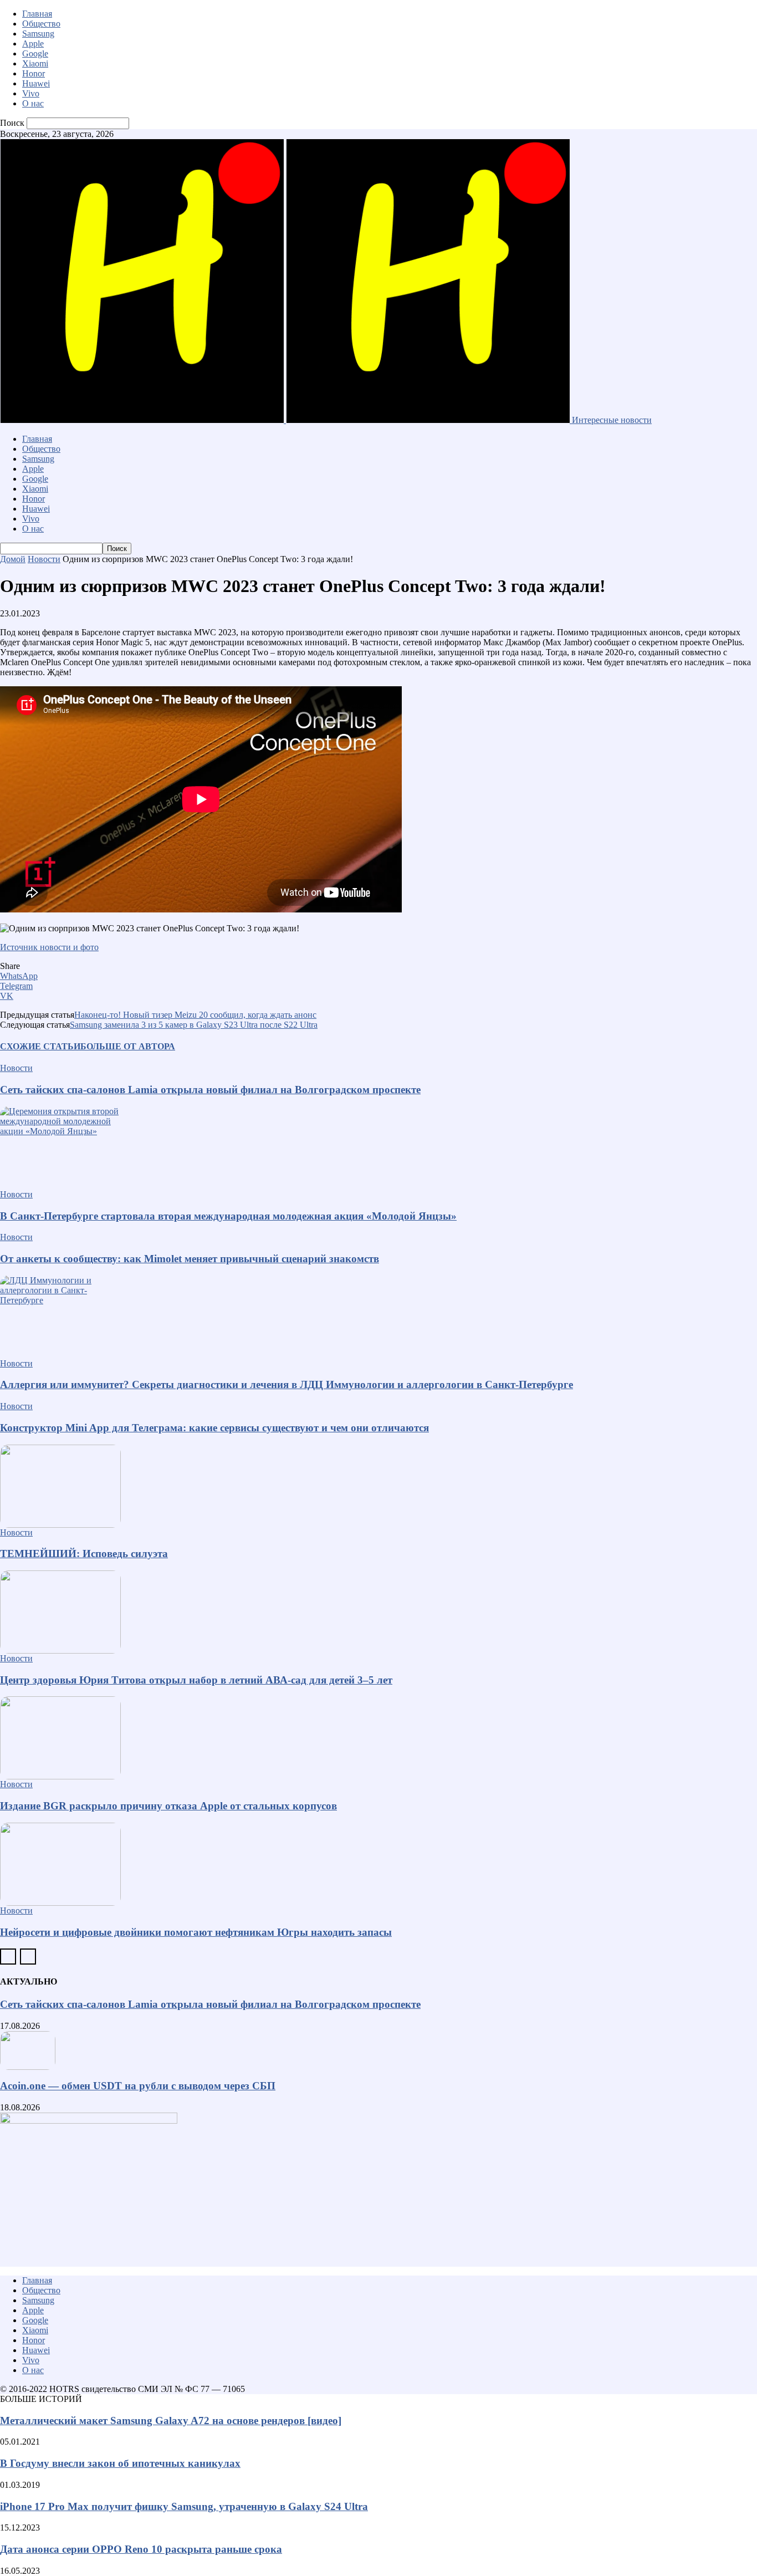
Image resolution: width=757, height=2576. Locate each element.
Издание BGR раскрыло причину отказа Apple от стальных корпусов (168, 1806)
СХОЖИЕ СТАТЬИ (40, 1046)
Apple (33, 44)
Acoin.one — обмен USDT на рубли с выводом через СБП (138, 2086)
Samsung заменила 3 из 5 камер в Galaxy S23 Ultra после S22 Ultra (194, 1025)
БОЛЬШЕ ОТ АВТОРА (128, 1046)
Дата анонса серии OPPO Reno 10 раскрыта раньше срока (141, 2549)
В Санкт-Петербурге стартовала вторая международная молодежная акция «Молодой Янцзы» (228, 1216)
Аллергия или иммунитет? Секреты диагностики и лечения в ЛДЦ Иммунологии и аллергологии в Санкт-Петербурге (287, 1384)
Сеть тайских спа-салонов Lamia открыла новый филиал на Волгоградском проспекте (210, 1090)
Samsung (38, 34)
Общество (41, 24)
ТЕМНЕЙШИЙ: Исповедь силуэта (84, 1554)
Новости (44, 559)
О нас (33, 103)
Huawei (36, 83)
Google (35, 53)
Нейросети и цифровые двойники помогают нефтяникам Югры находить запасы (196, 1932)
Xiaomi (35, 63)
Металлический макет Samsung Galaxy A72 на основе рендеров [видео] (171, 2421)
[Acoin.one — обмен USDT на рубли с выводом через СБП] (378, 2050)
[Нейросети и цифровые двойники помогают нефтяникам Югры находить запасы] (378, 1864)
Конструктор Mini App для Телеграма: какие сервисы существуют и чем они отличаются (214, 1428)
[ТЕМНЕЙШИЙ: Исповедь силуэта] (378, 1486)
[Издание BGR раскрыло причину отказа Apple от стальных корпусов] (378, 1738)
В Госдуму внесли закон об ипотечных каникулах (120, 2463)
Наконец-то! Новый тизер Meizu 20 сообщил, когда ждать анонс (195, 1015)
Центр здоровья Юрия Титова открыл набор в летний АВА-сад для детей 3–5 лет (196, 1680)
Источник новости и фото (49, 947)
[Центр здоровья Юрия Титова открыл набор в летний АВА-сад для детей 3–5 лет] (378, 1612)
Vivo (31, 93)
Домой (13, 559)
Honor (34, 73)
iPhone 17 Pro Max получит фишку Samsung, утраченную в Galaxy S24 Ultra (184, 2506)
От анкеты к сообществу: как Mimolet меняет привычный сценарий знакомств (190, 1259)
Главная (37, 14)
